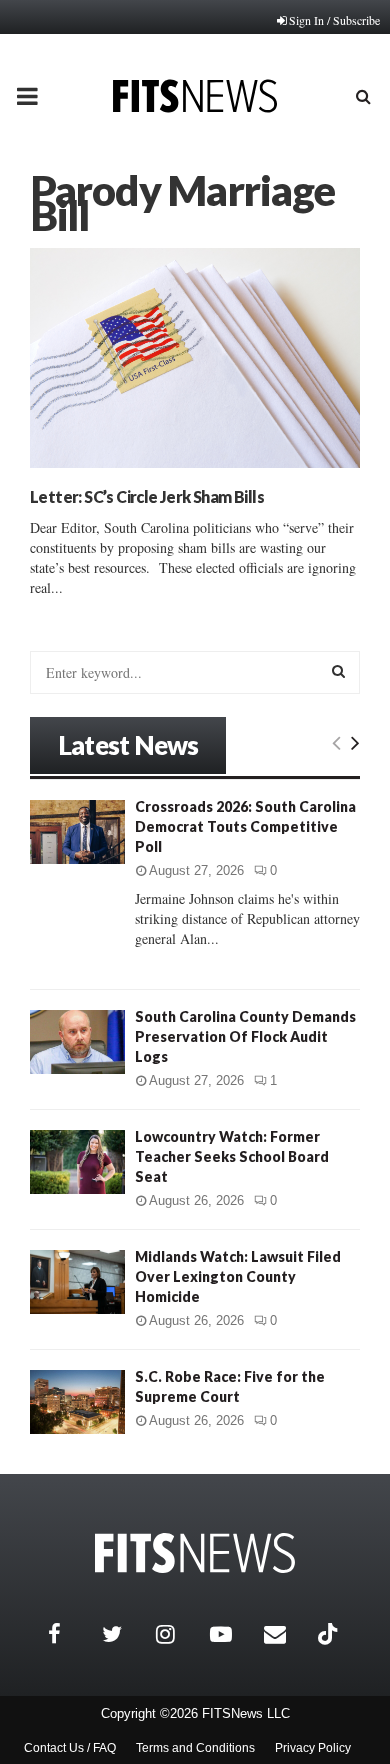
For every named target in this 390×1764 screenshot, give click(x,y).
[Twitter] (124, 1634)
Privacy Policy (313, 1748)
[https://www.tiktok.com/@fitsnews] (330, 1634)
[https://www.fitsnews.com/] (195, 1553)
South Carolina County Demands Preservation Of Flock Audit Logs (245, 1036)
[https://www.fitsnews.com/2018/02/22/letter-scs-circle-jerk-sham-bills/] (195, 358)
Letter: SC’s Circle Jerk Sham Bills (147, 496)
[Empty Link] (336, 742)
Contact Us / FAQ (70, 1748)
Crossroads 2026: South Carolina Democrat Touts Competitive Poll (245, 826)
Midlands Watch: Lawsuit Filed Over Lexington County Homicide (238, 1276)
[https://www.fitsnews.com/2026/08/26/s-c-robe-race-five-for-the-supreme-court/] (77, 1401)
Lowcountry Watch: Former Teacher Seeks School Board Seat (232, 1156)
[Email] (286, 1634)
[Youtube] (232, 1634)
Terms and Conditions (195, 1748)
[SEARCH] (338, 671)
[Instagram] (178, 1634)
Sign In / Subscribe (334, 20)
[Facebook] (70, 1634)
